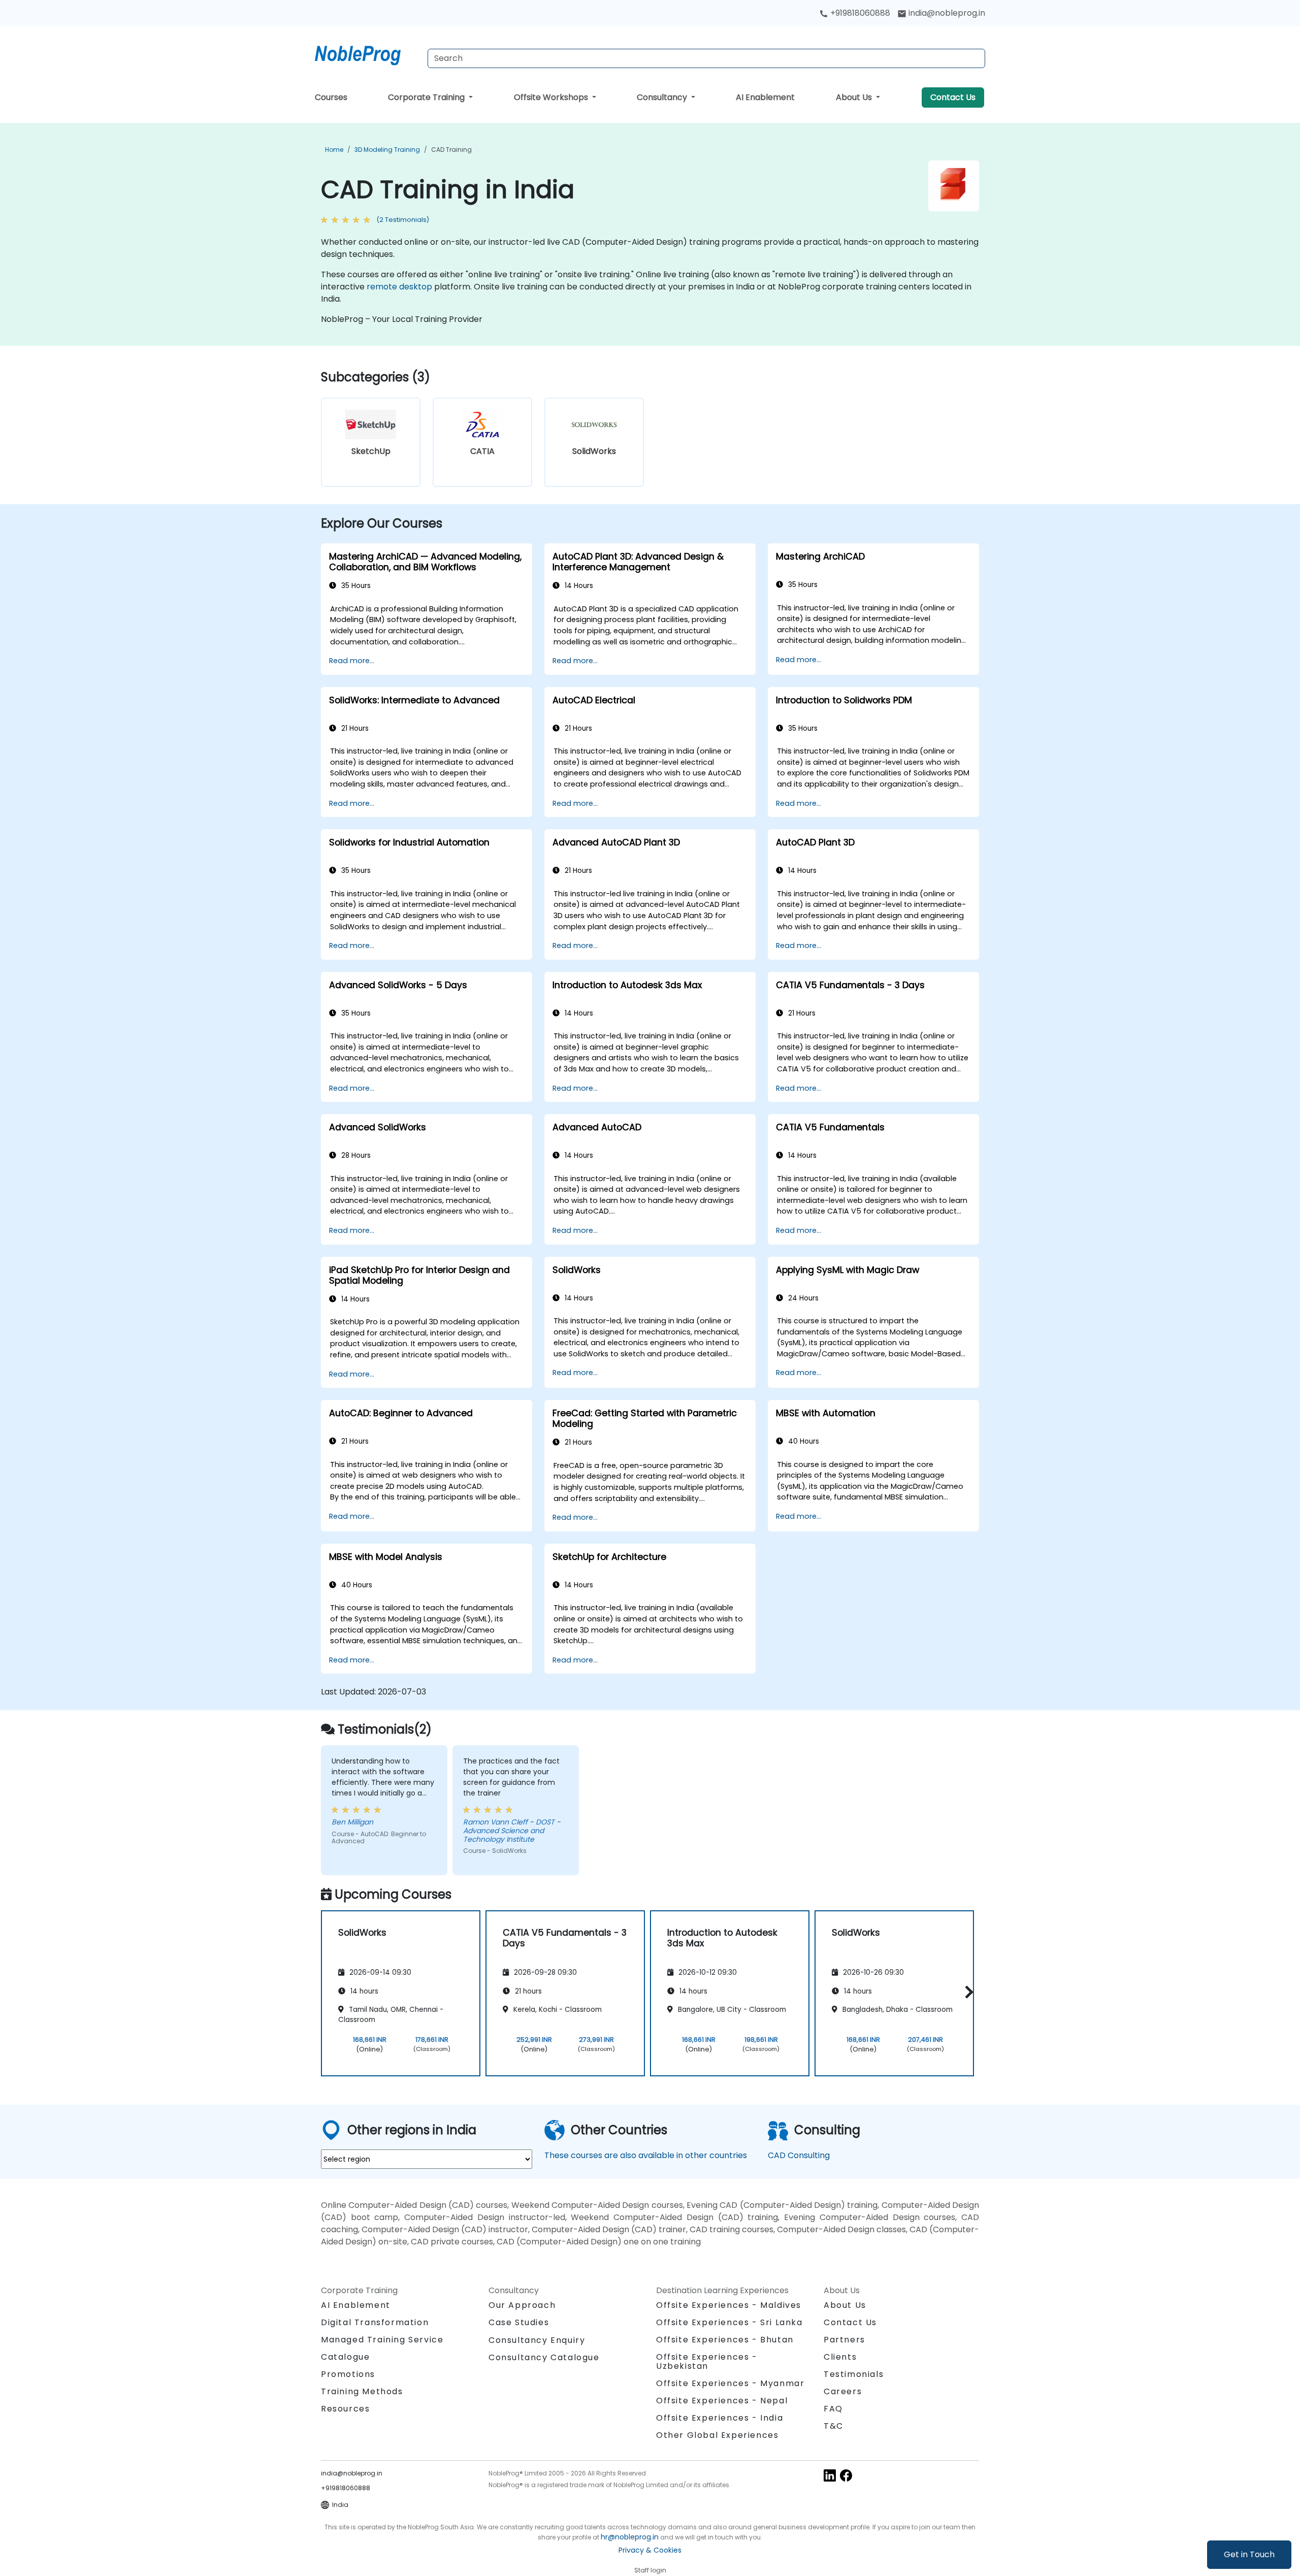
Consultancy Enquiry (537, 2340)
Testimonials (854, 2374)
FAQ (833, 2409)
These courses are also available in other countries (646, 2155)
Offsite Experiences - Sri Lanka (729, 2322)
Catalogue (345, 2357)
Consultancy (663, 97)
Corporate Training (427, 97)
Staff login (650, 2570)
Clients (840, 2357)
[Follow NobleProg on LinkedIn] (830, 2475)
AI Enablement (765, 97)
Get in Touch (1249, 2554)
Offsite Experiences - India (720, 2418)
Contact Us (953, 97)
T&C (834, 2426)
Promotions (348, 2374)
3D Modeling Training (387, 150)
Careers (843, 2391)
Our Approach (522, 2305)
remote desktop (399, 287)
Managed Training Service (382, 2340)
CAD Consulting (799, 2155)
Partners (844, 2340)
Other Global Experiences (717, 2435)
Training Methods (362, 2391)
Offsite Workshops (552, 97)
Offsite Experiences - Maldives (729, 2305)
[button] (967, 1992)
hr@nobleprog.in (630, 2537)
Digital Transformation (375, 2322)
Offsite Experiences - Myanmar (730, 2383)
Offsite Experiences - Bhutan (725, 2340)
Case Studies (519, 2322)
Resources (345, 2409)
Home (334, 150)
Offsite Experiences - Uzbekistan (707, 2361)
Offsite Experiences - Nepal (722, 2401)
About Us (855, 97)
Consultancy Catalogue (544, 2357)
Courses (331, 97)
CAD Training (451, 150)
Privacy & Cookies (650, 2550)
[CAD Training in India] (367, 53)
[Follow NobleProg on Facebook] (846, 2475)
